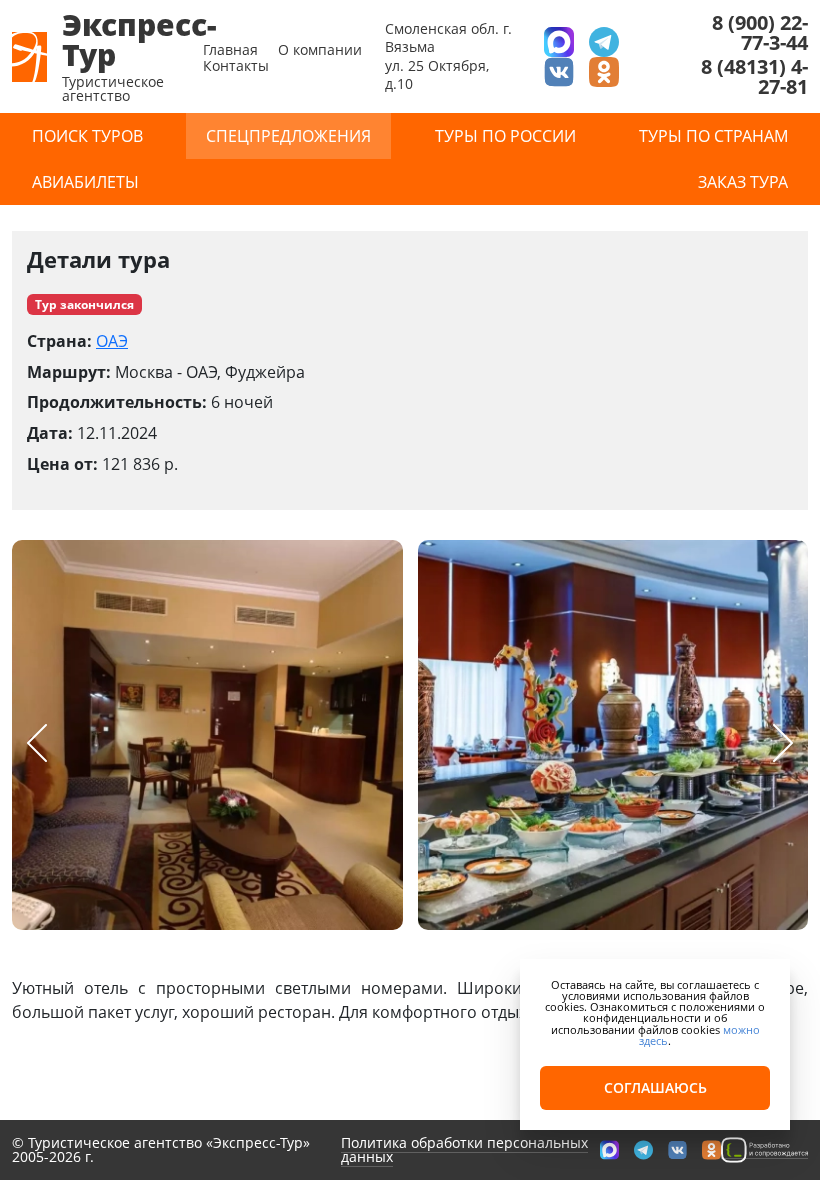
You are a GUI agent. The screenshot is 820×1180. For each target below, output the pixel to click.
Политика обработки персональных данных (464, 1149)
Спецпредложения (288, 136)
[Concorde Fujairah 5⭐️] (207, 735)
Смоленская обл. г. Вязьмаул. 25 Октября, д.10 (448, 56)
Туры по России (505, 136)
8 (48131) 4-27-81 (754, 77)
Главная (230, 49)
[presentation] (37, 743)
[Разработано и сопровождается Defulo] (764, 1149)
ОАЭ (112, 341)
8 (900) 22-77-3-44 (760, 33)
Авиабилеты (85, 182)
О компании (320, 49)
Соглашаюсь (655, 1087)
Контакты (236, 65)
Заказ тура (743, 182)
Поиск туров (87, 136)
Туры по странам (713, 136)
